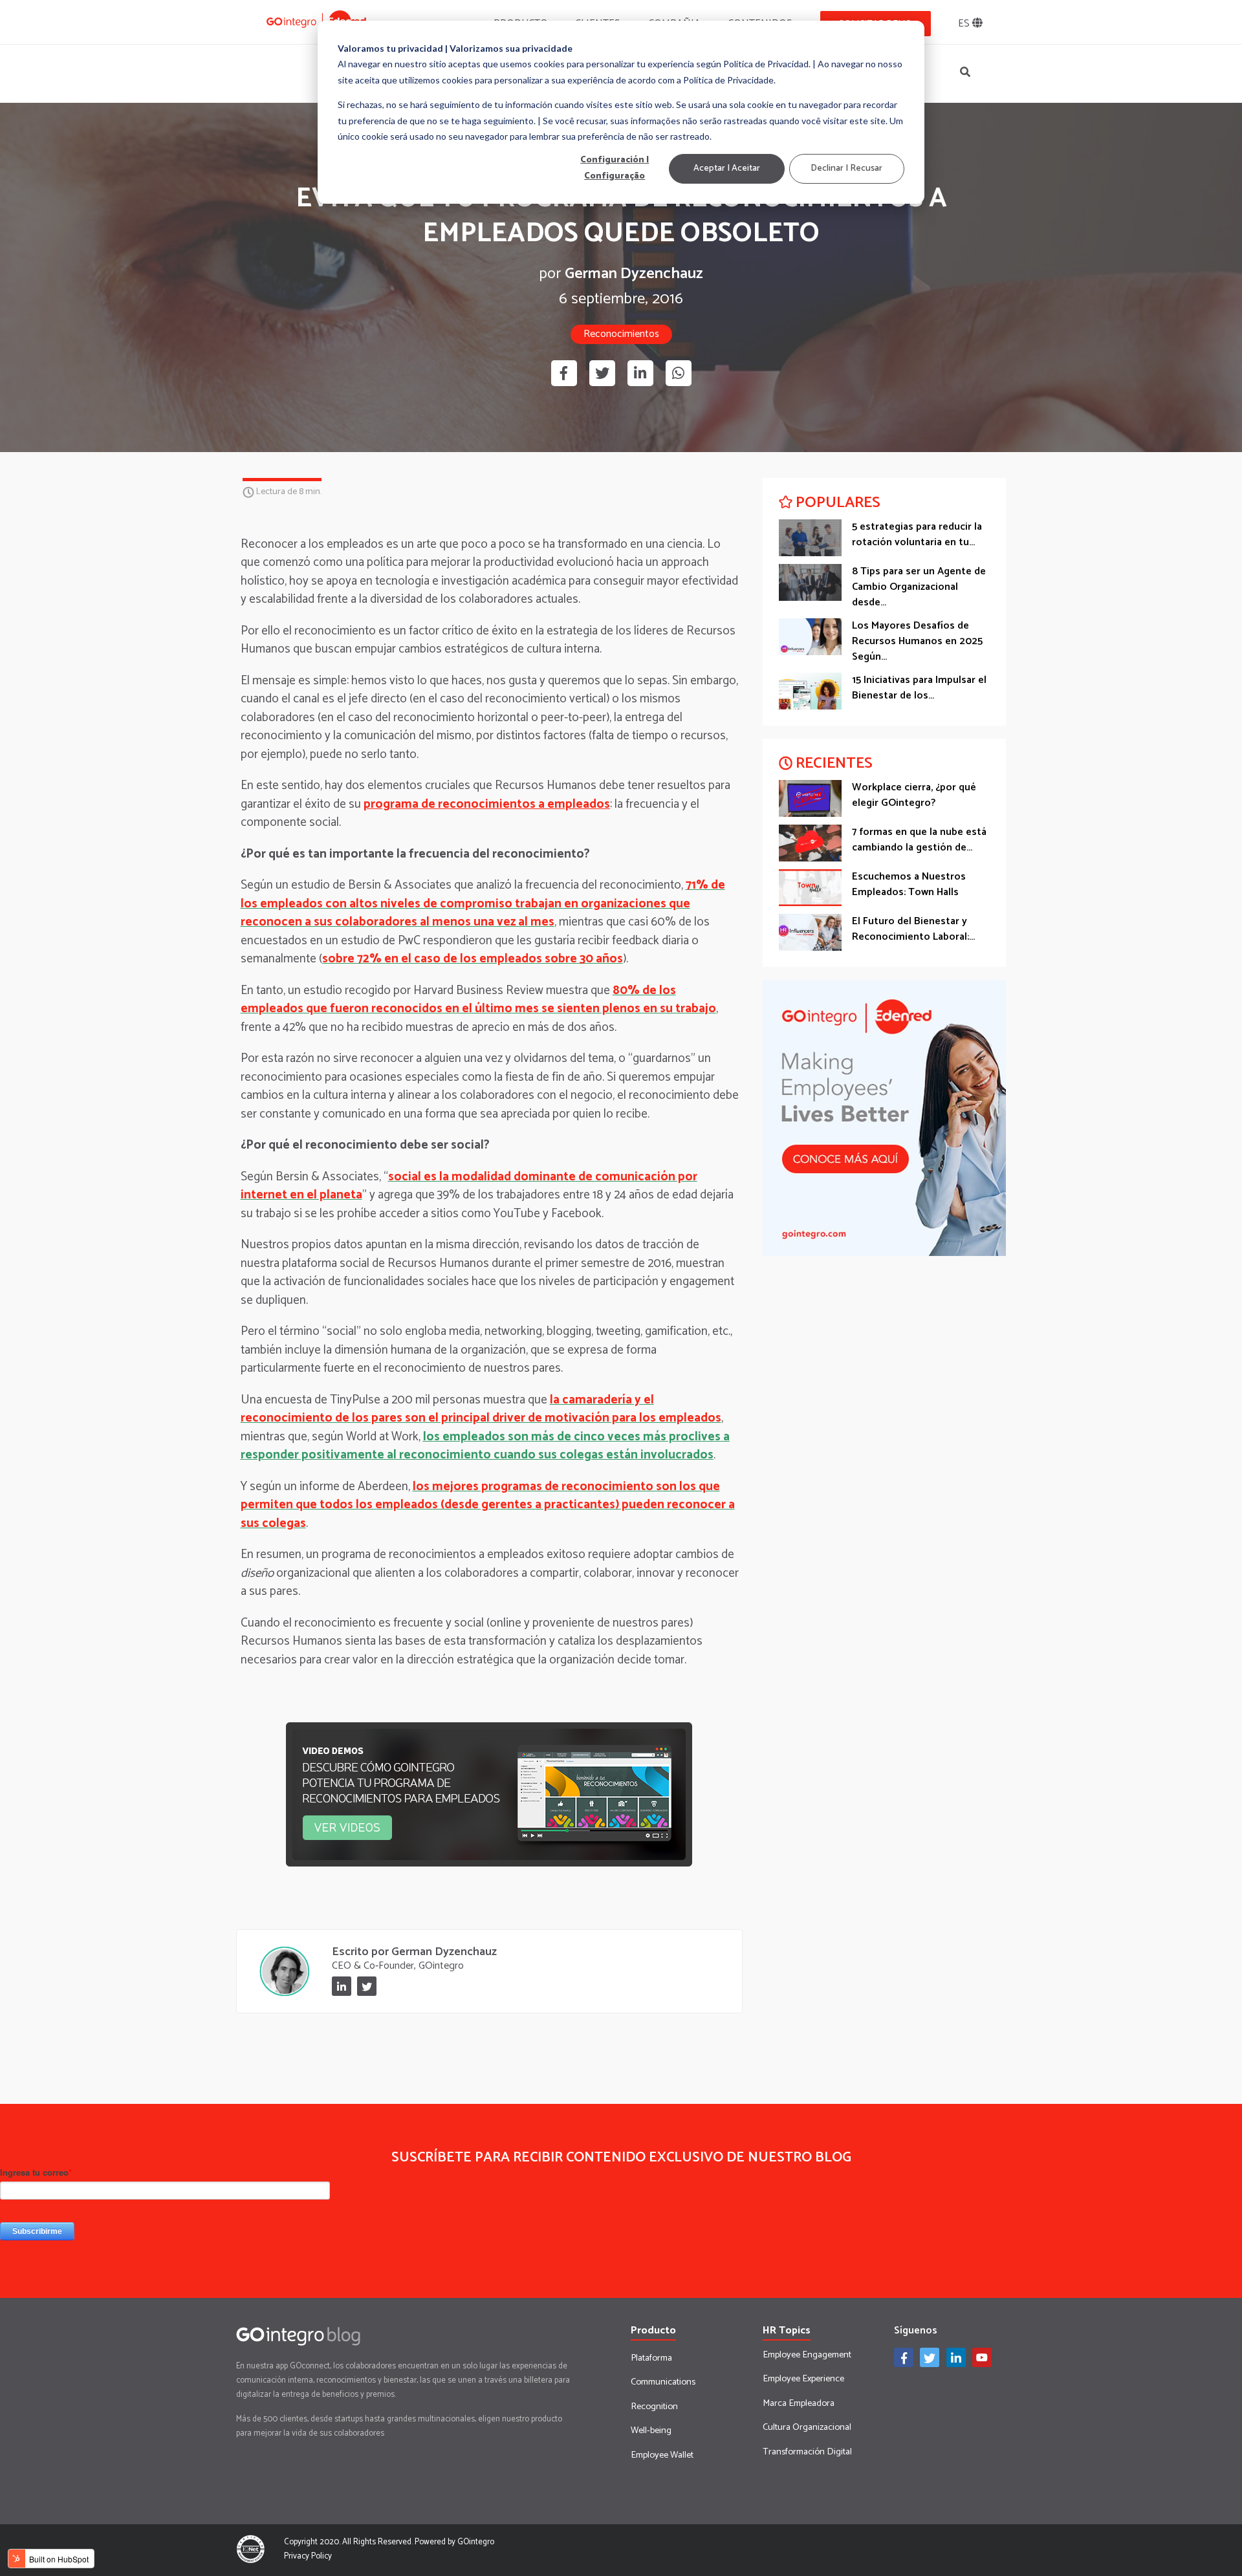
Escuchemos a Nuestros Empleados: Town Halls (909, 884)
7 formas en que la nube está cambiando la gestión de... (919, 840)
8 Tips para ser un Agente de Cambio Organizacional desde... (919, 587)
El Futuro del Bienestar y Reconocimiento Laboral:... (913, 929)
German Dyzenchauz (634, 275)
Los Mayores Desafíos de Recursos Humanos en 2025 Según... (917, 641)
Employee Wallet (662, 2455)
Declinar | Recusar (846, 168)
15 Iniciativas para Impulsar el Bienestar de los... (919, 688)
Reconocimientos (621, 334)
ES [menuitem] (965, 24)
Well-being (651, 2430)
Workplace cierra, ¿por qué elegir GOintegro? (914, 795)
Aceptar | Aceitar (727, 168)
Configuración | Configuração (615, 169)
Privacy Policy (308, 2556)
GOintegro (476, 2542)
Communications (663, 2382)
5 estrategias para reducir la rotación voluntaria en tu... (917, 535)
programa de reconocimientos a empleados (487, 804)
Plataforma (651, 2358)
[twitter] (602, 373)
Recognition (654, 2407)
